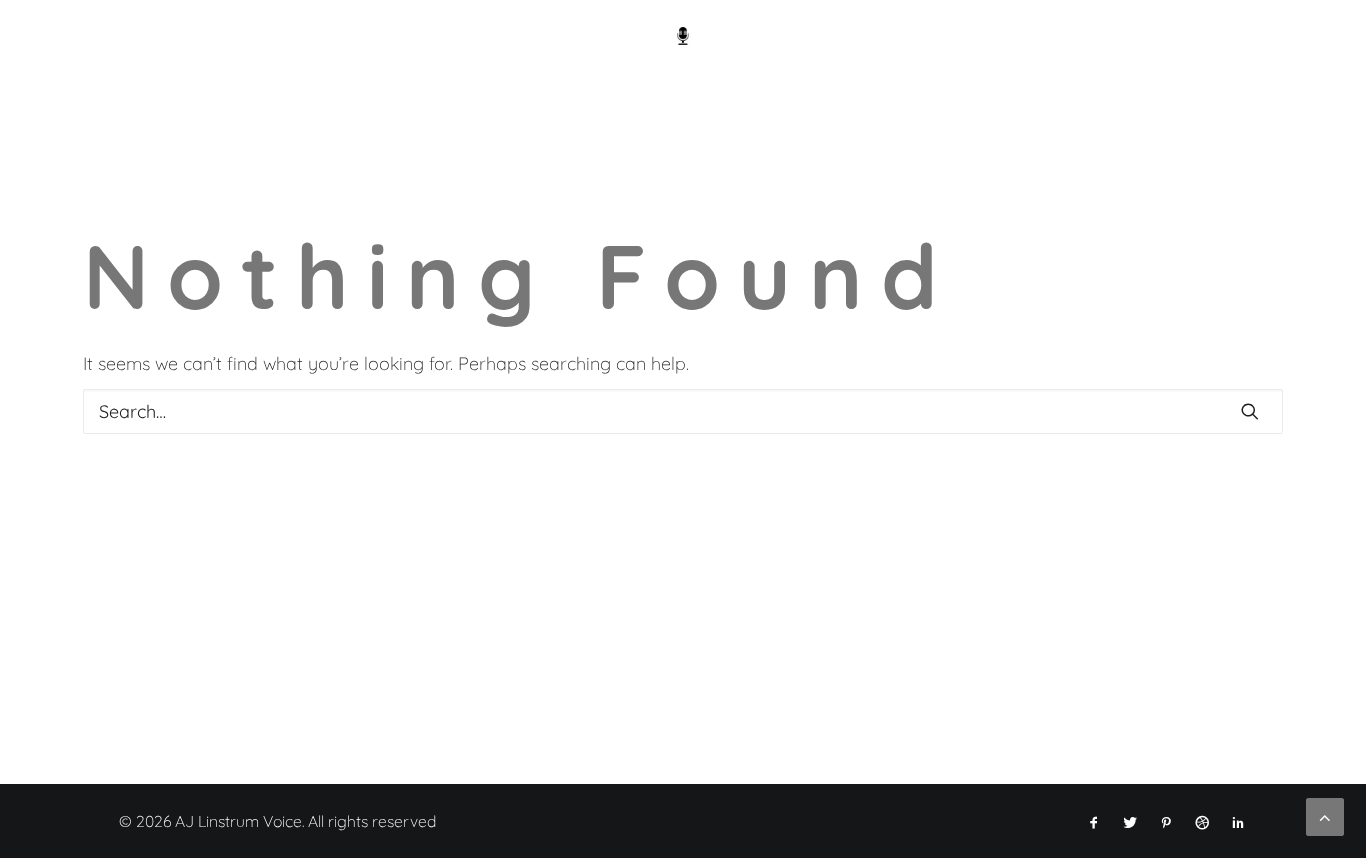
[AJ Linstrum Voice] (683, 36)
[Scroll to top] (1325, 815)
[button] (1250, 411)
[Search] (683, 411)
